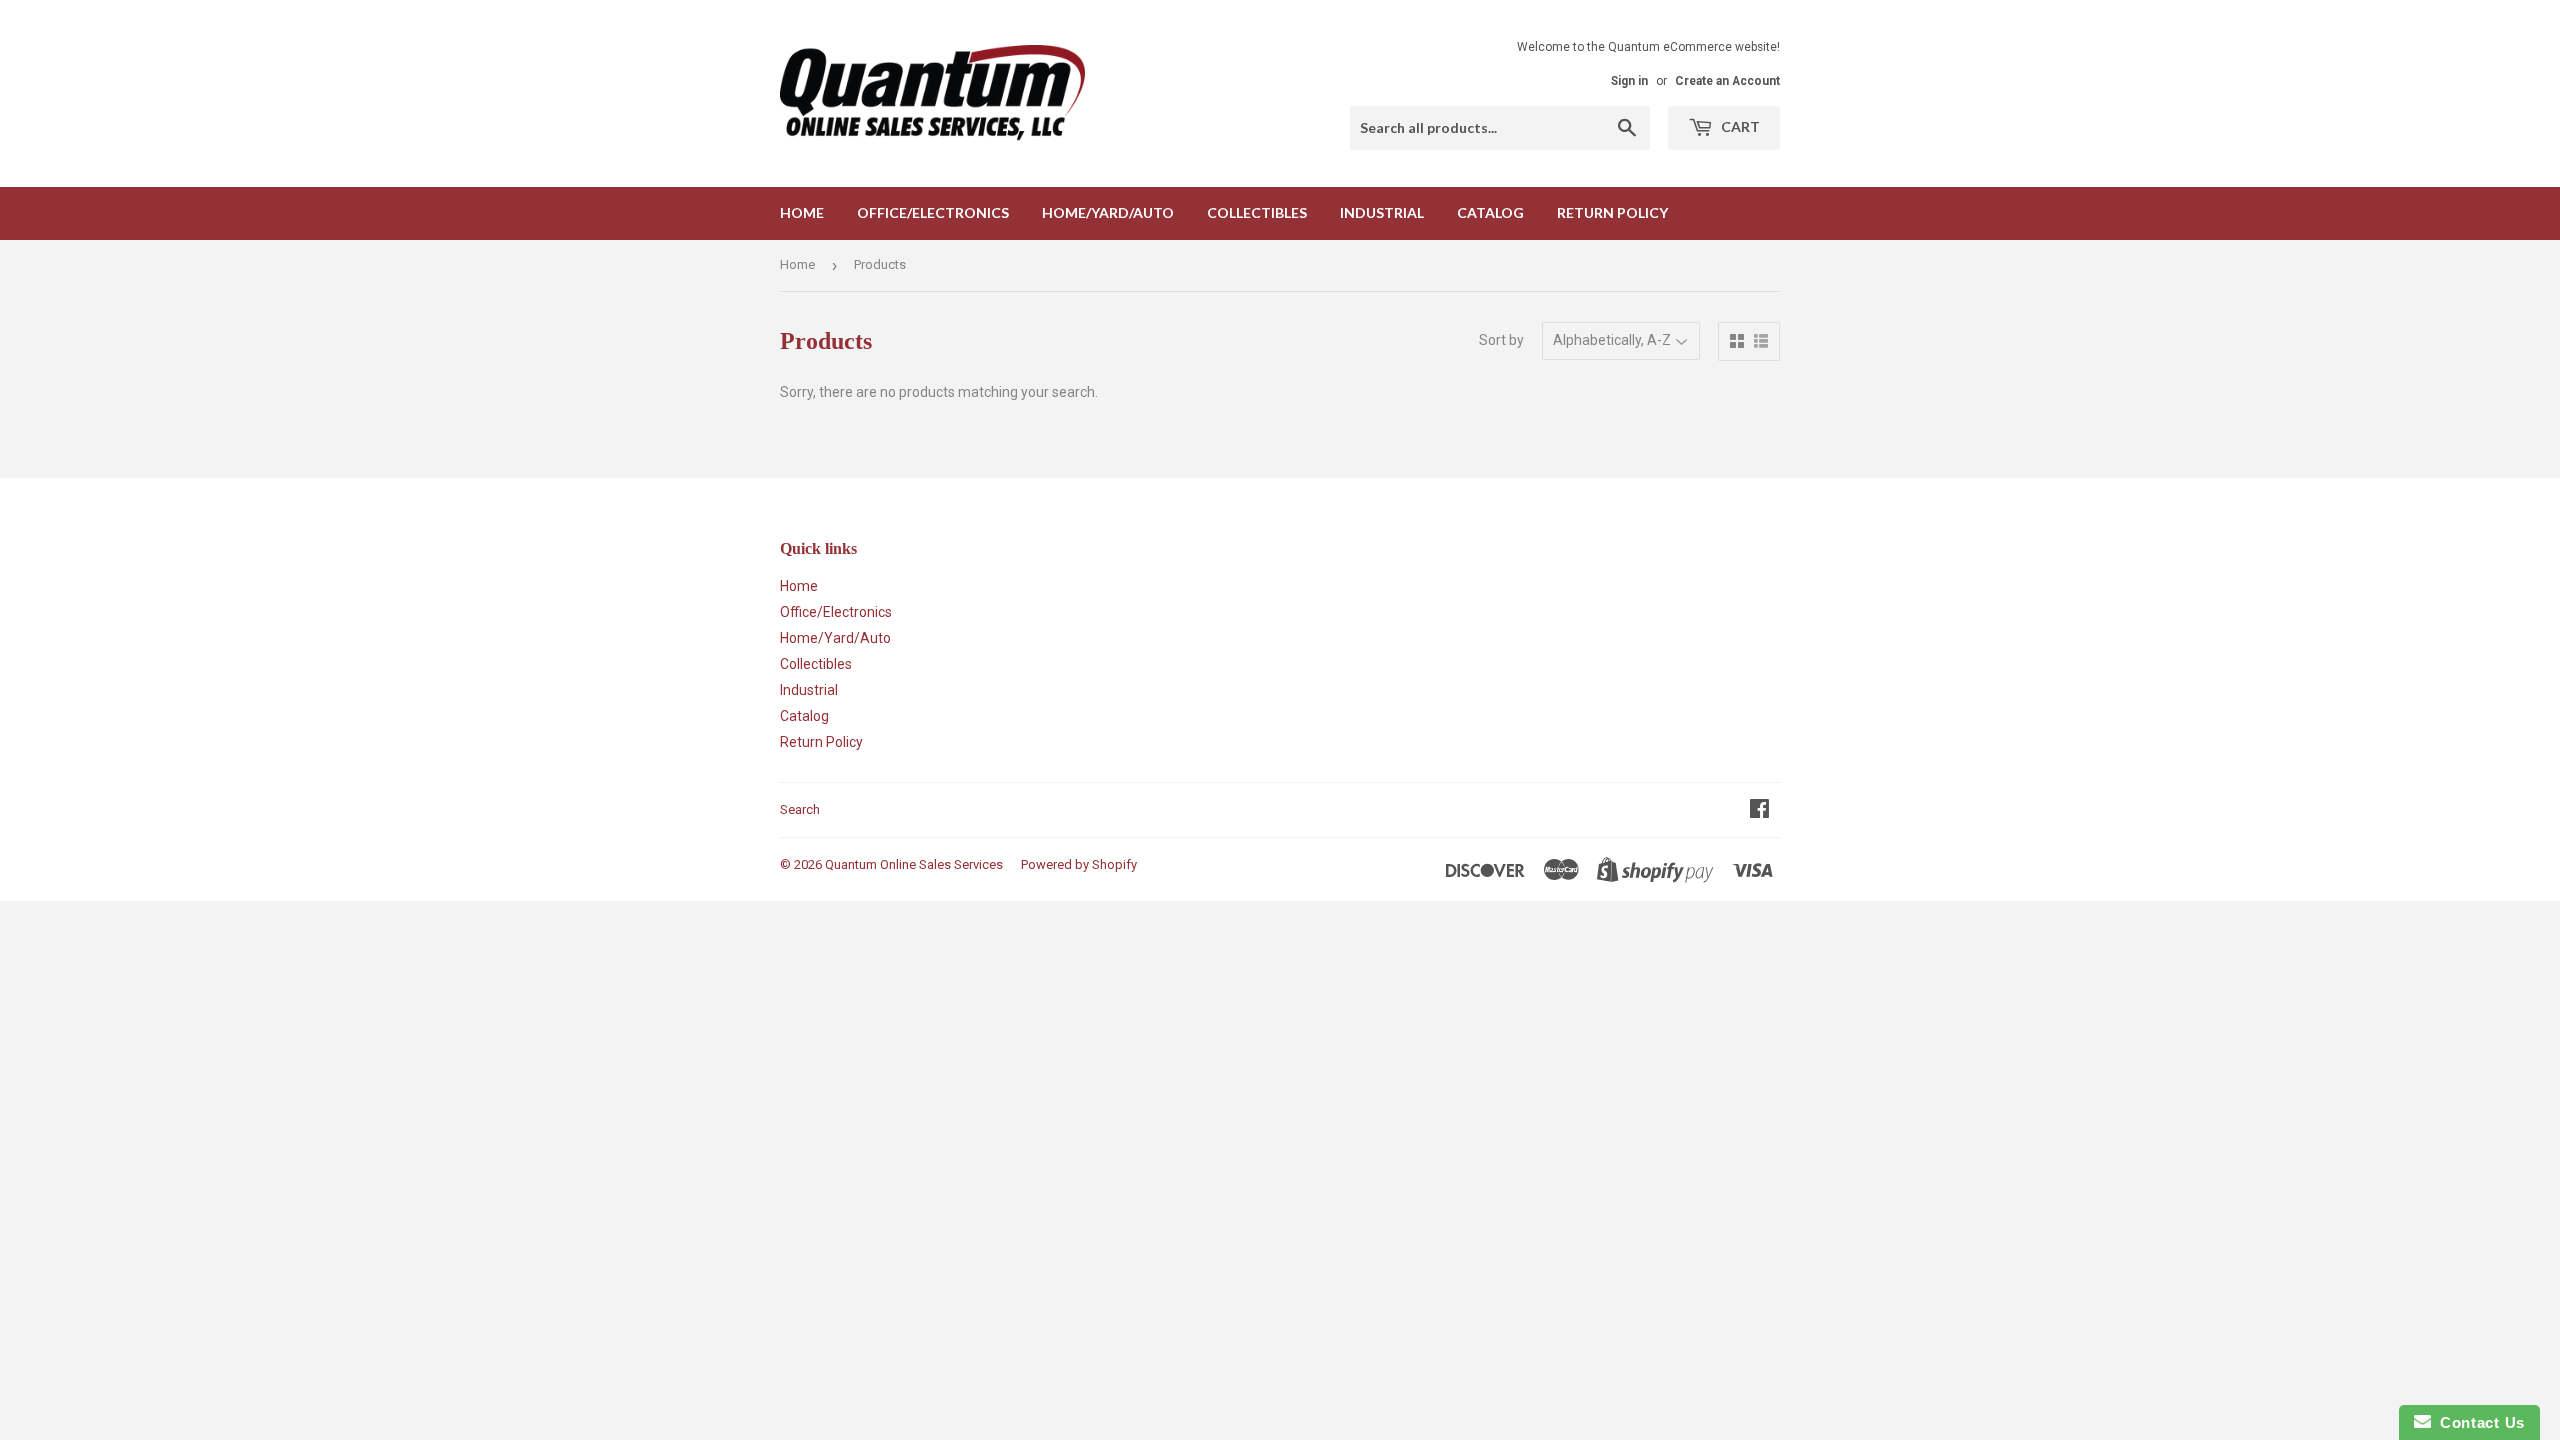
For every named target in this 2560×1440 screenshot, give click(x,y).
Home (802, 212)
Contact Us (2478, 1422)
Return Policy (1612, 212)
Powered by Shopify (1079, 864)
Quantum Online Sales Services (914, 864)
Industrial (1382, 212)
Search (800, 809)
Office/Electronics (933, 212)
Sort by (1501, 340)
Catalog (1490, 212)
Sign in (1629, 81)
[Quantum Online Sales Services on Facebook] (1759, 811)
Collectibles (1257, 212)
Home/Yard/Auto (1108, 212)
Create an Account (1727, 81)
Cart (1739, 126)
